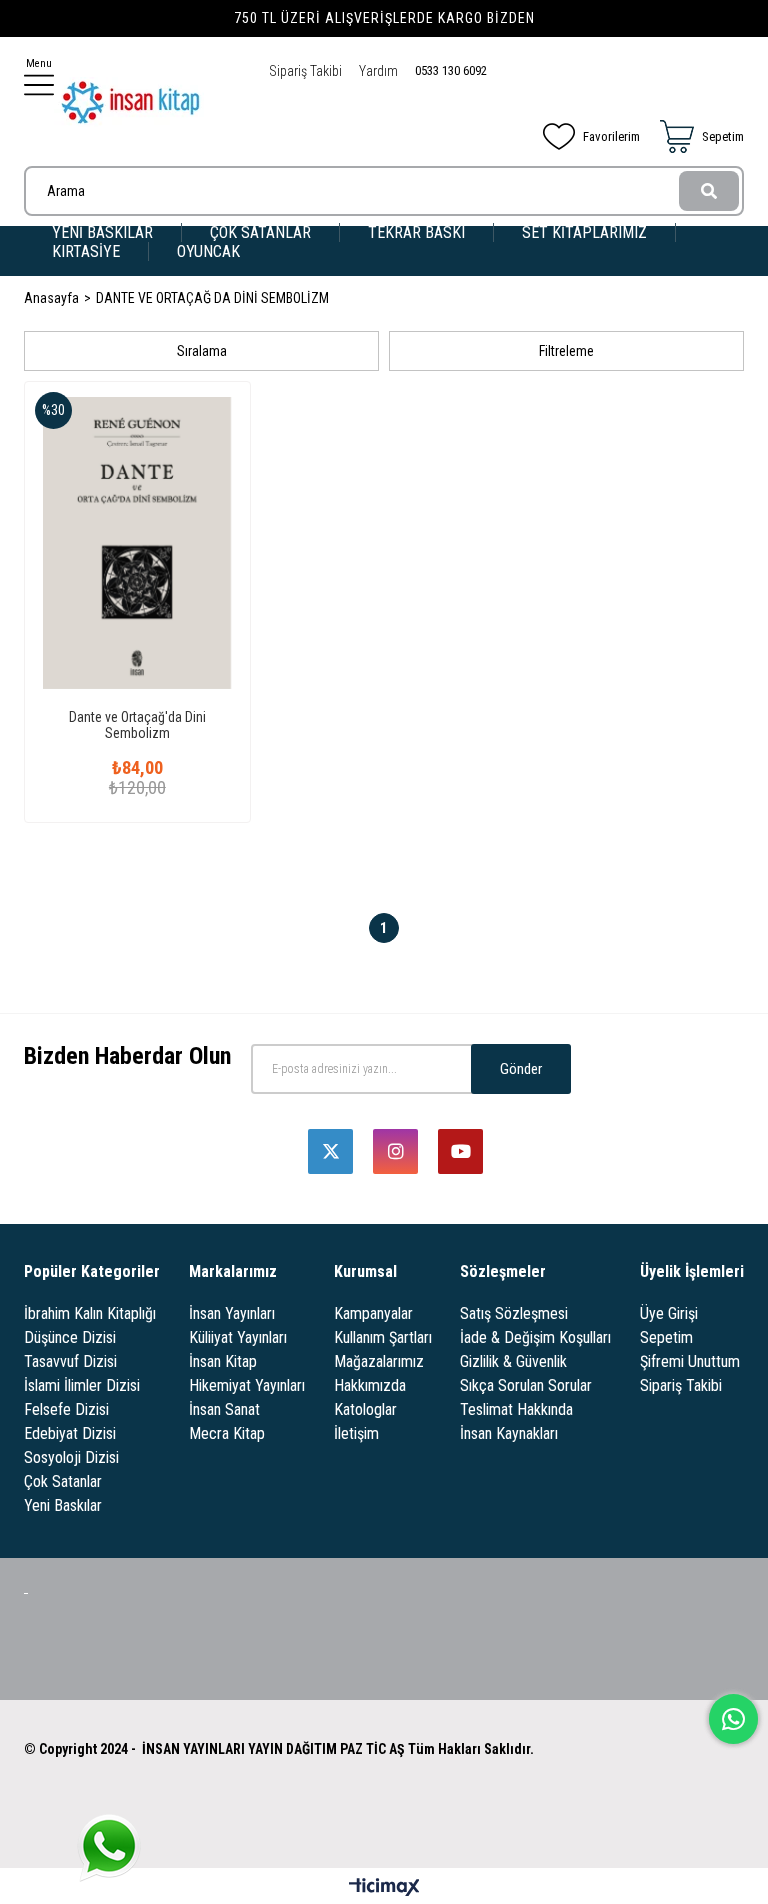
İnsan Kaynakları (509, 1433)
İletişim (356, 1433)
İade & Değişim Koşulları (535, 1337)
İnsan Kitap (223, 1361)
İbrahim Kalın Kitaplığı (90, 1313)
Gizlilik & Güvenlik (513, 1361)
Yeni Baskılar (63, 1505)
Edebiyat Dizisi (70, 1433)
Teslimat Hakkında (516, 1409)
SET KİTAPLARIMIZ (584, 232)
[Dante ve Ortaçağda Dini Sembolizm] (137, 543)
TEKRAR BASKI (416, 232)
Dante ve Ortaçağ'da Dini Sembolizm (137, 725)
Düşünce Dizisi (70, 1337)
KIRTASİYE (86, 251)
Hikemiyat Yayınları (247, 1385)
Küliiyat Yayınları (238, 1337)
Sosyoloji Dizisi (71, 1457)
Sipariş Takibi (305, 71)
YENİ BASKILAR (102, 232)
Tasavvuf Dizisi (70, 1361)
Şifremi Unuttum (690, 1361)
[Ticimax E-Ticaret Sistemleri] (384, 1888)
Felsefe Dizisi (66, 1409)
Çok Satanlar (63, 1481)
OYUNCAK (208, 251)
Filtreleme (566, 351)
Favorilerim (611, 136)
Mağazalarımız (379, 1361)
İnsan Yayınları (232, 1313)
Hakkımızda (370, 1385)
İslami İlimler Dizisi (82, 1385)
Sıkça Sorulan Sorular (526, 1385)
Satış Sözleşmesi (514, 1313)
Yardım (378, 71)
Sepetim (666, 1337)
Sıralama (202, 351)
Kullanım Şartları (383, 1337)
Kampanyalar (373, 1313)
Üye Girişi (669, 1313)
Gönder (521, 1069)
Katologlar (365, 1409)
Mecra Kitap (227, 1433)
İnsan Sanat (224, 1409)
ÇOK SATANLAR (260, 232)
